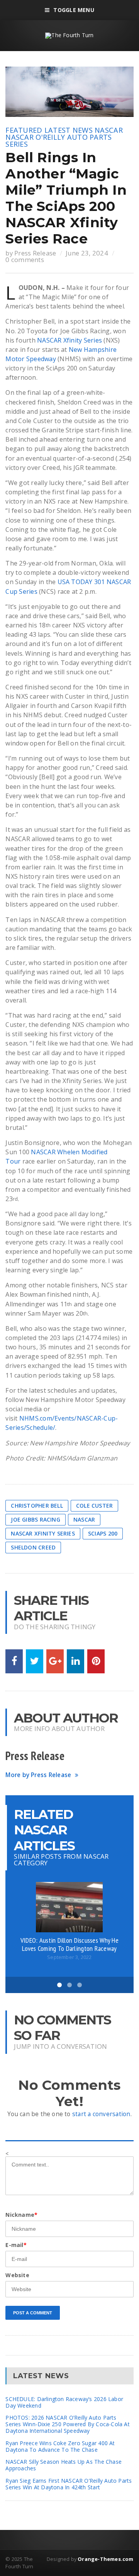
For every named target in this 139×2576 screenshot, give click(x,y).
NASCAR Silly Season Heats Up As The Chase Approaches (64, 2465)
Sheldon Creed (33, 1547)
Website (17, 2275)
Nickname (21, 2215)
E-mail (16, 2245)
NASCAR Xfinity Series (69, 340)
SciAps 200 (103, 1533)
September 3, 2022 (69, 1957)
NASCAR (109, 130)
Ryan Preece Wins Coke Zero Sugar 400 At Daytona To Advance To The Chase (60, 2446)
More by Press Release (38, 1775)
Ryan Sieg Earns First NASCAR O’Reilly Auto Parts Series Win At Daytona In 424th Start (69, 2484)
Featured (24, 130)
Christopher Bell (37, 1506)
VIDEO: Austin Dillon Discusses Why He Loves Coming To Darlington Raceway (69, 1944)
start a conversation (101, 2114)
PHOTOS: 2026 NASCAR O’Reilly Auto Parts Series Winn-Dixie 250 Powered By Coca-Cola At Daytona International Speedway (67, 2424)
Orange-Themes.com (105, 2559)
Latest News (69, 130)
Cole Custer (94, 1506)
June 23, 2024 (87, 253)
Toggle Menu (74, 10)
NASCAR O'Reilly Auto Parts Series (58, 141)
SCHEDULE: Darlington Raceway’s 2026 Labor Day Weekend (64, 2402)
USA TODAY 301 (81, 582)
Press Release (35, 253)
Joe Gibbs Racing (35, 1519)
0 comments (25, 260)
